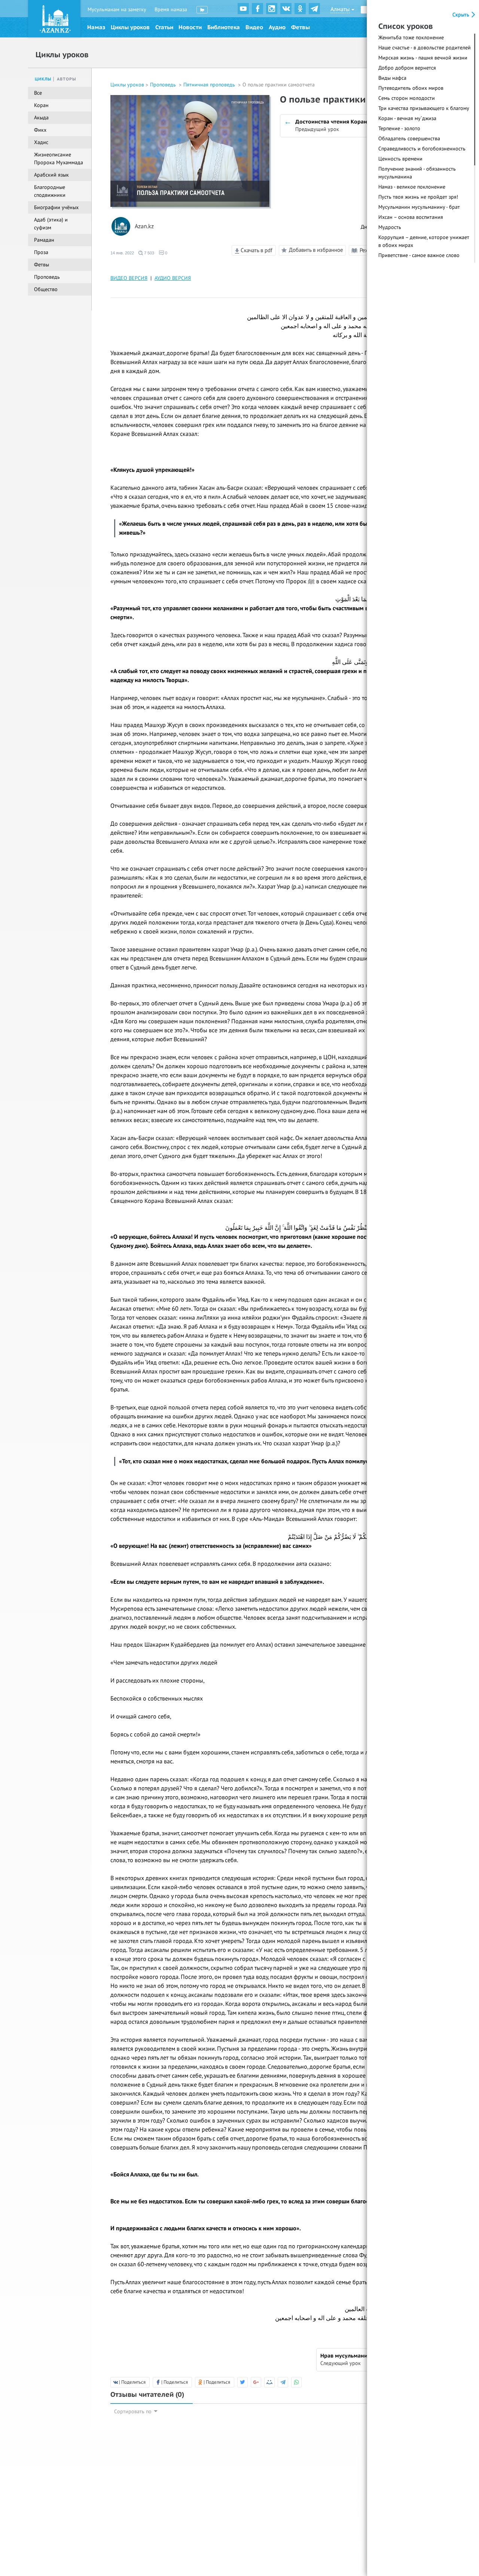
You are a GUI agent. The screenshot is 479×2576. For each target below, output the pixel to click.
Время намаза (171, 10)
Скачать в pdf (256, 250)
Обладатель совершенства (409, 139)
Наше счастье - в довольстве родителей (425, 48)
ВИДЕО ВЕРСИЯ (129, 278)
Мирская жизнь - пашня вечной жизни (423, 58)
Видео (254, 27)
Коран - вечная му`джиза (407, 118)
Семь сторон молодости (407, 98)
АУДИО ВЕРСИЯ (173, 278)
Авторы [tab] (67, 79)
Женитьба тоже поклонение (411, 38)
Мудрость (390, 227)
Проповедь (164, 85)
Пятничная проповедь (210, 85)
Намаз (96, 27)
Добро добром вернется (407, 68)
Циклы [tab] (43, 79)
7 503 (149, 253)
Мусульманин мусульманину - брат (419, 207)
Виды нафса (392, 78)
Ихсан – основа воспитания (411, 217)
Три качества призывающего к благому (424, 108)
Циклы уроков (130, 27)
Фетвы (300, 27)
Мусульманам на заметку (117, 10)
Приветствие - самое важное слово (419, 255)
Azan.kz (144, 227)
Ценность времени (400, 159)
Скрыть (462, 15)
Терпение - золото (399, 129)
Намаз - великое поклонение (412, 187)
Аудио (277, 27)
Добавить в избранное (316, 250)
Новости (190, 27)
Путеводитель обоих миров (411, 88)
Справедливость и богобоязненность (422, 149)
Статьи (164, 27)
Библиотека (224, 27)
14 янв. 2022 (122, 253)
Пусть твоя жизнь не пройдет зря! (418, 197)
